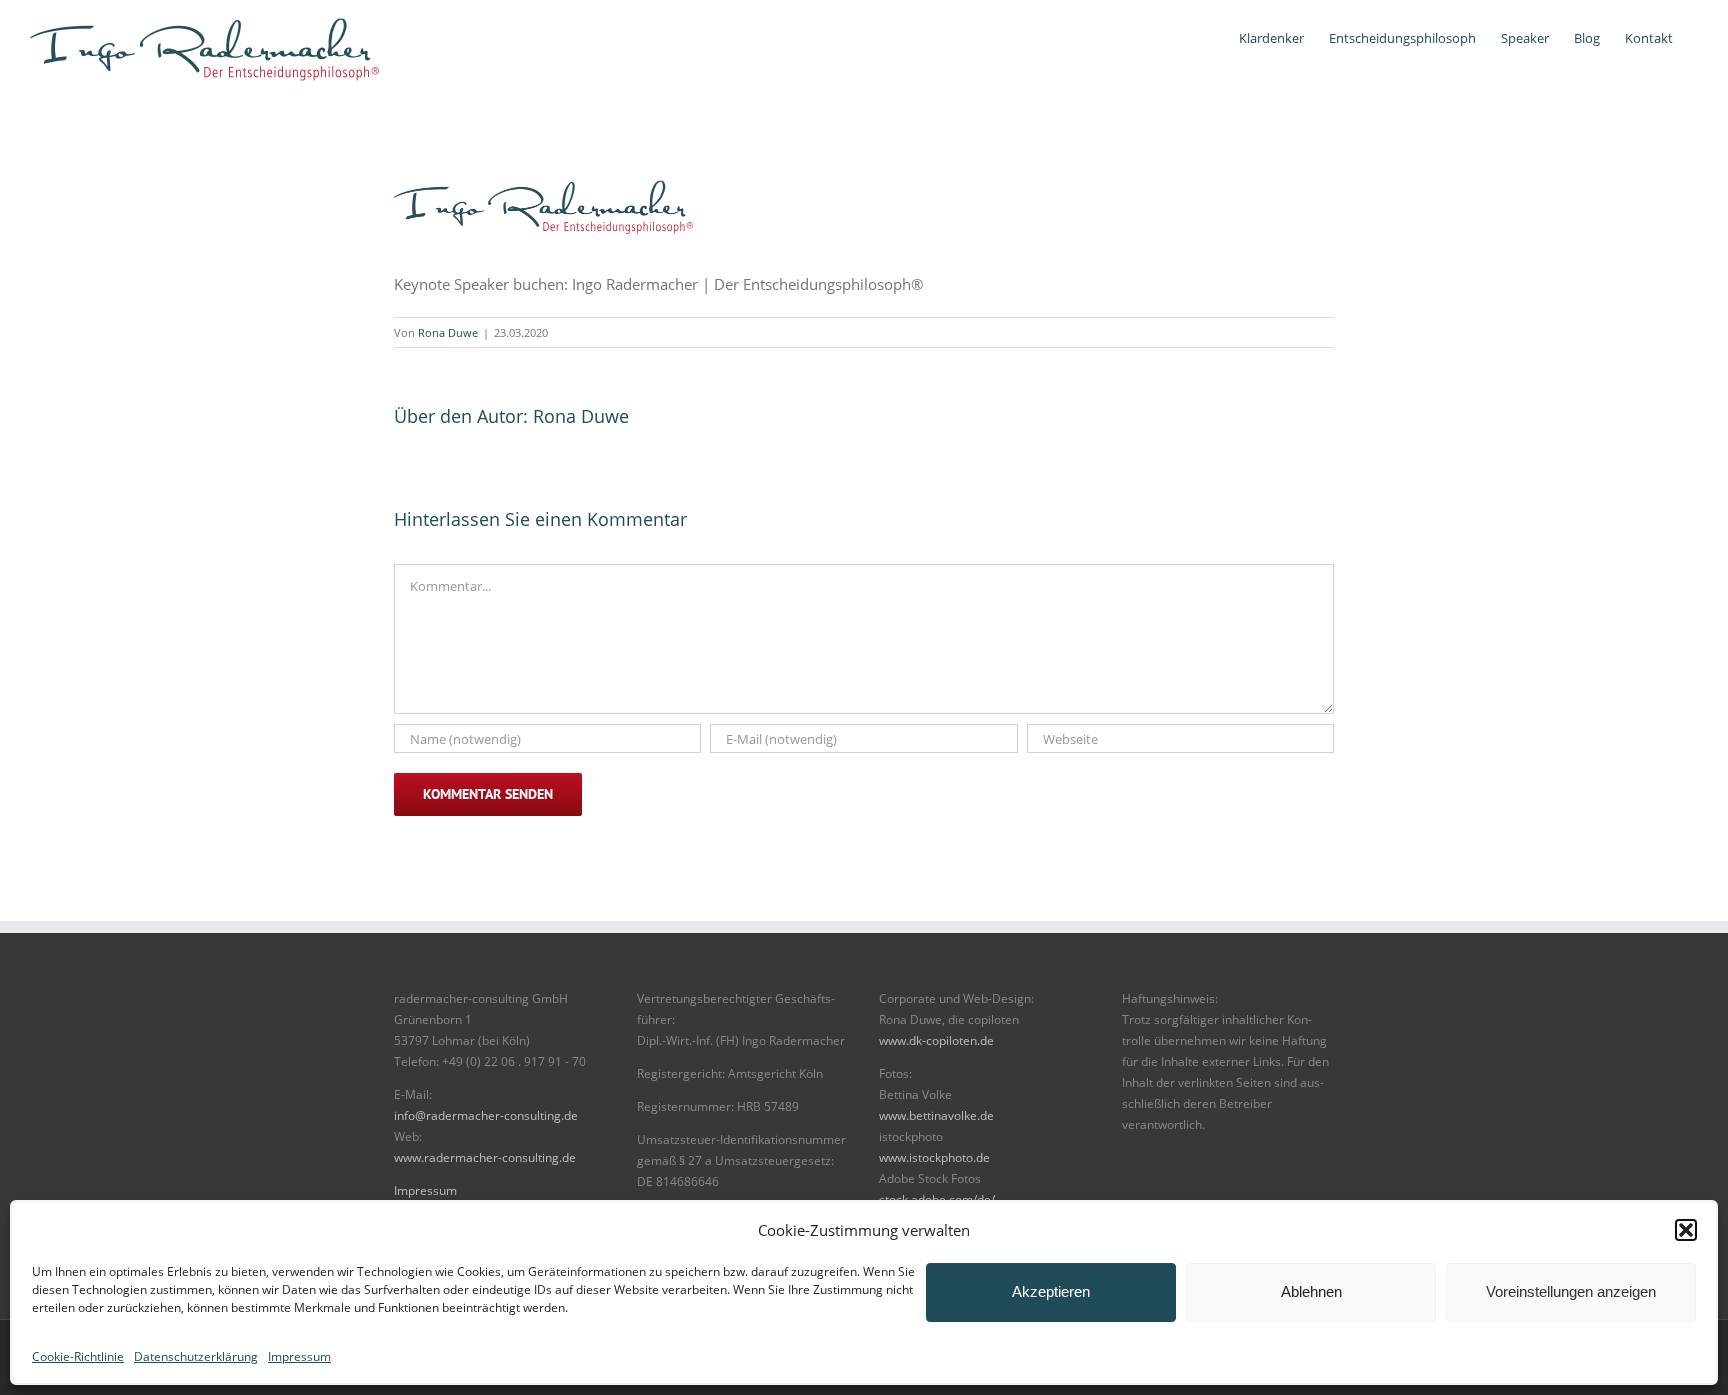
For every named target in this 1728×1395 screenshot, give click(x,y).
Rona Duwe (448, 332)
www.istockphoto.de (934, 1157)
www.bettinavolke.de (936, 1115)
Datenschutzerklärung (196, 1356)
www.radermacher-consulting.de (485, 1157)
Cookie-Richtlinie (78, 1356)
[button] (1686, 1230)
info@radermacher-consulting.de (486, 1115)
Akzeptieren (1051, 1291)
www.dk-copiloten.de (936, 1040)
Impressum (299, 1356)
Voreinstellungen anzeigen (1571, 1291)
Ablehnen (1311, 1291)
